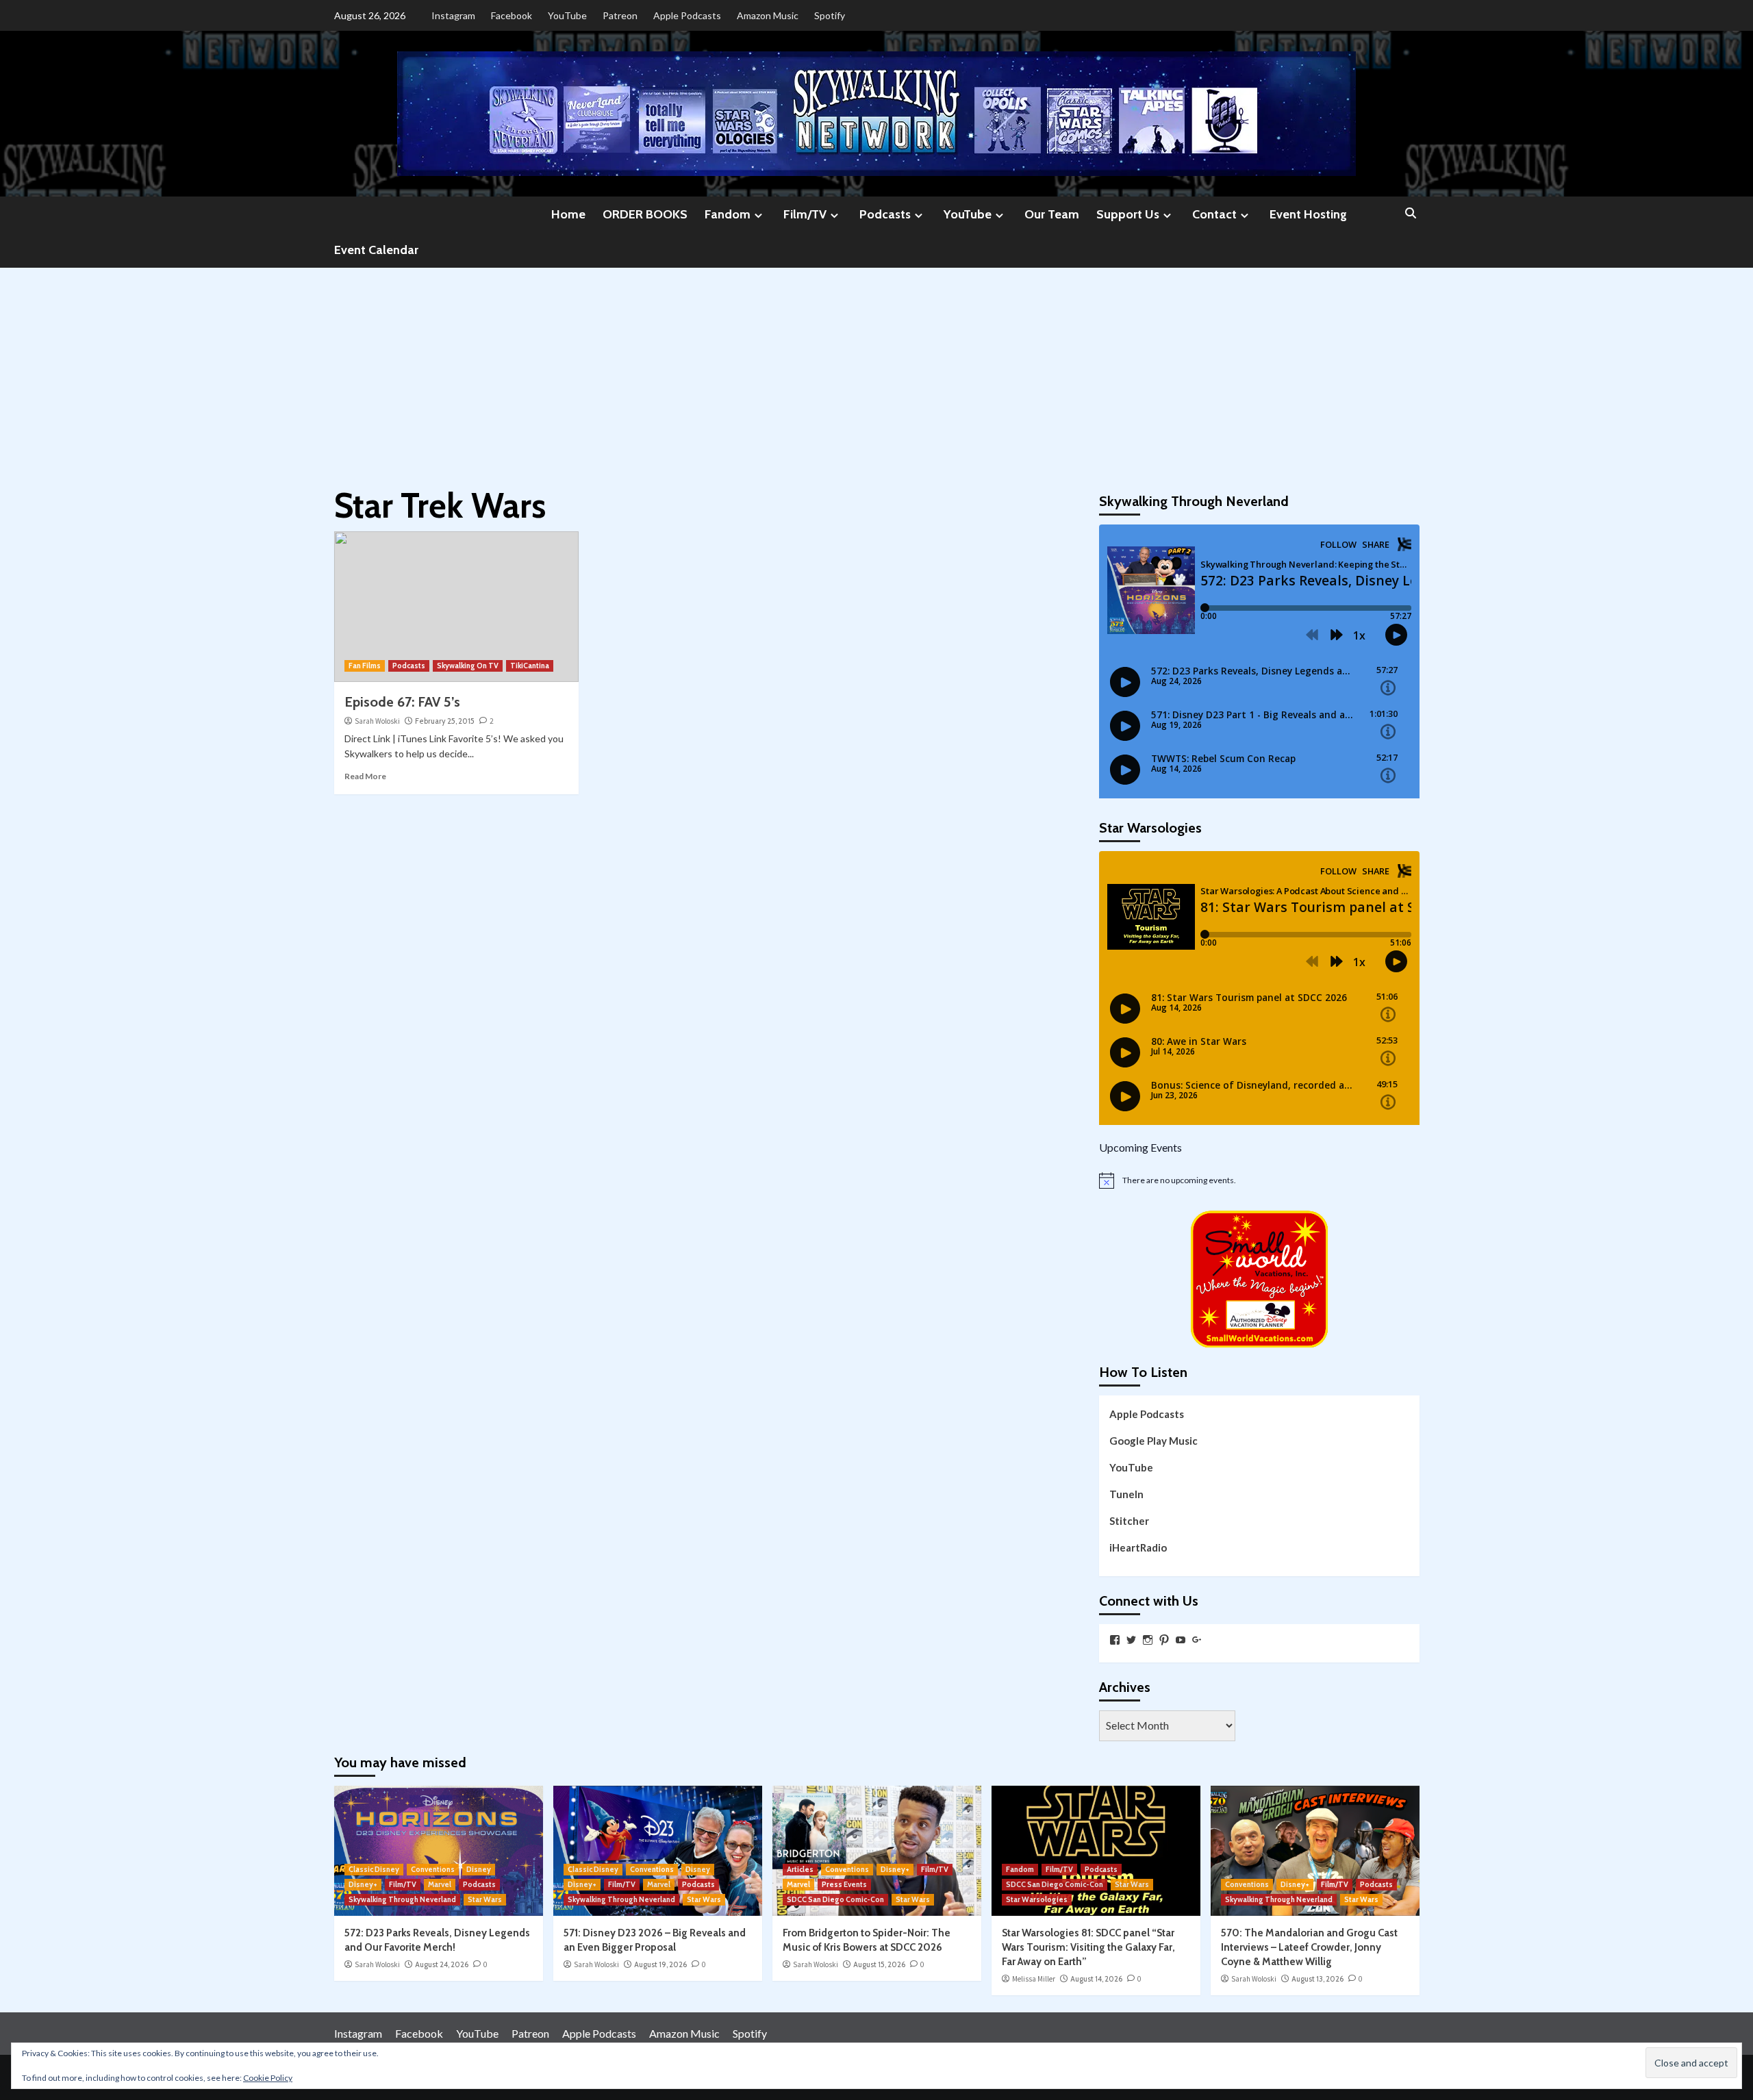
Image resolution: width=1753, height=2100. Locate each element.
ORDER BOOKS (645, 214)
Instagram (453, 15)
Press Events (844, 1884)
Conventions (433, 1869)
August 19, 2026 (660, 1964)
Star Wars (485, 1899)
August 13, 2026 (1317, 1979)
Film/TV (805, 214)
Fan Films (365, 666)
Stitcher (1129, 1521)
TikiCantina (530, 666)
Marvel (440, 1884)
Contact (1214, 214)
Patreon (620, 15)
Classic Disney (374, 1869)
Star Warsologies (1037, 1899)
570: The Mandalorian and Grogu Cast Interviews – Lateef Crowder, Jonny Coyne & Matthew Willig (1309, 1947)
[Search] (1411, 214)
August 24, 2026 (442, 1964)
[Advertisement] (876, 370)
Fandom (728, 214)
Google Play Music (1153, 1441)
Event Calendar (376, 250)
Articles (800, 1869)
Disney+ (363, 1884)
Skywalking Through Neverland (402, 1899)
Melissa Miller (1034, 1979)
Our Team (1052, 214)
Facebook (512, 15)
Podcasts (885, 214)
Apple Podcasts (687, 15)
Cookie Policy (268, 2078)
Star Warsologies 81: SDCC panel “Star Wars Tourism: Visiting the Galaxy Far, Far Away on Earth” (1088, 1947)
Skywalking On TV (468, 666)
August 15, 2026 (879, 1964)
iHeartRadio (1138, 1547)
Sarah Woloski (377, 721)
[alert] (1259, 1180)
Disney (479, 1869)
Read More (365, 776)
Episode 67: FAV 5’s (402, 702)
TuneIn (1126, 1494)
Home (568, 214)
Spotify (830, 15)
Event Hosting (1308, 214)
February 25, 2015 (445, 721)
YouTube (567, 15)
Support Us (1128, 214)
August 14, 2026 (1096, 1979)
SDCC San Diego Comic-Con (835, 1899)
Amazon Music (768, 15)
